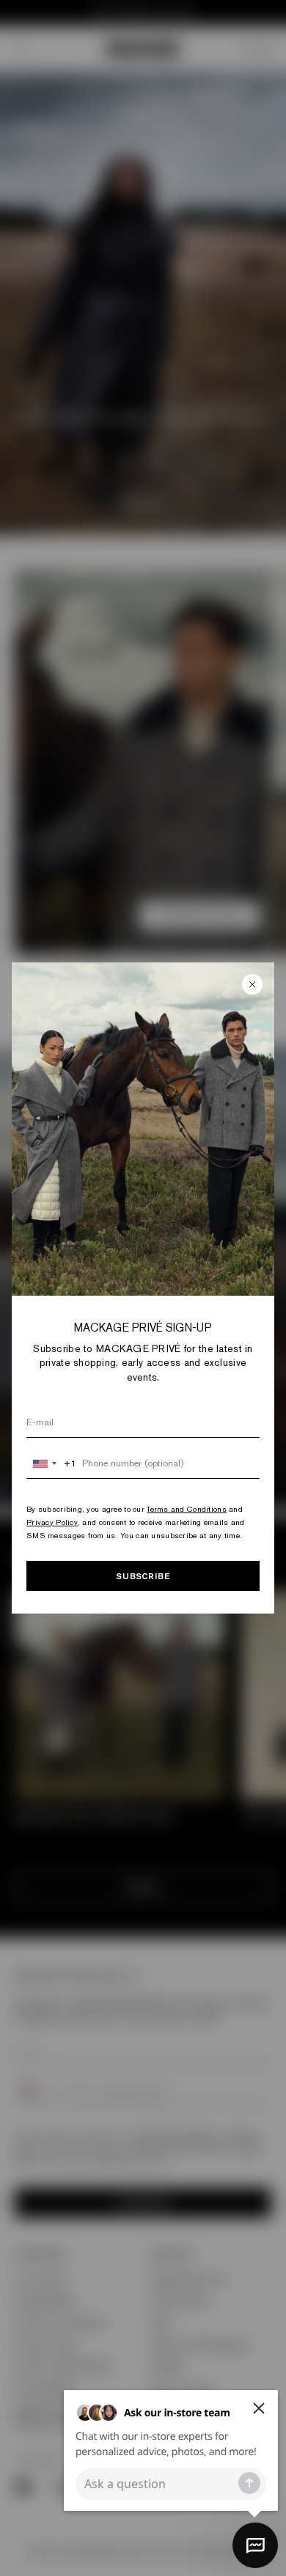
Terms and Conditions (187, 1509)
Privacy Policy (52, 1522)
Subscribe (143, 1576)
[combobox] (52, 1463)
